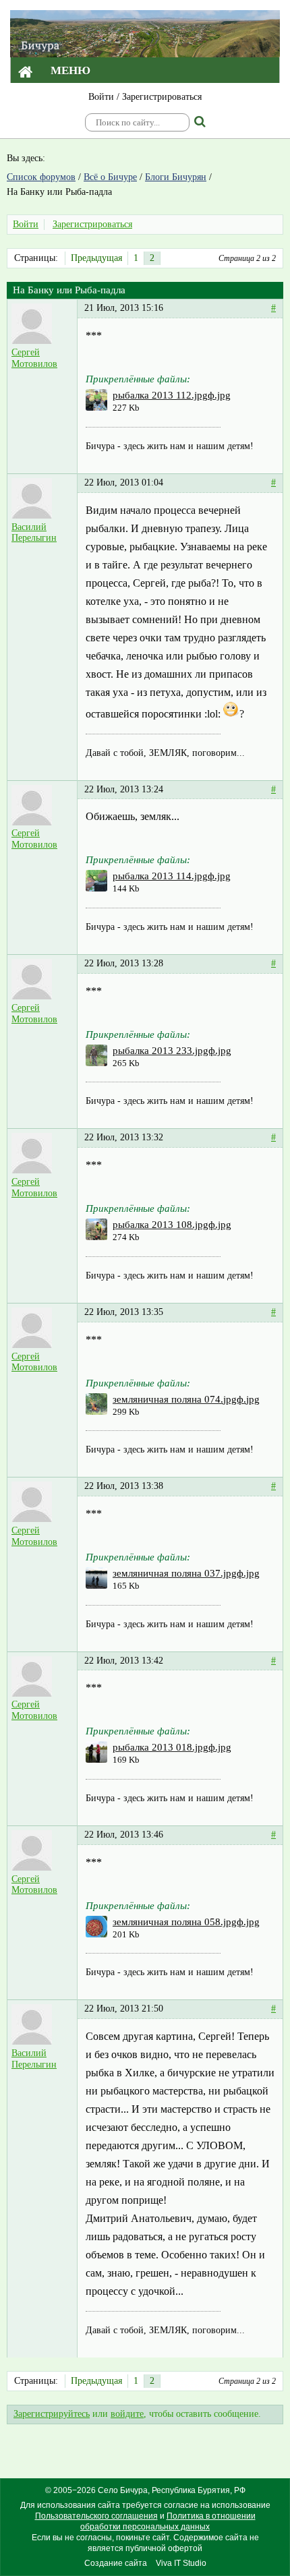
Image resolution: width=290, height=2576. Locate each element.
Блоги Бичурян (176, 177)
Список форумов (41, 177)
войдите (127, 2414)
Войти (101, 97)
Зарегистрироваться (162, 97)
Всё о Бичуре (110, 177)
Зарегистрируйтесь (52, 2414)
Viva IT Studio (181, 2563)
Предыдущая (96, 258)
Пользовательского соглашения (96, 2516)
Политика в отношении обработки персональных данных (168, 2521)
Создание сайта (116, 2563)
